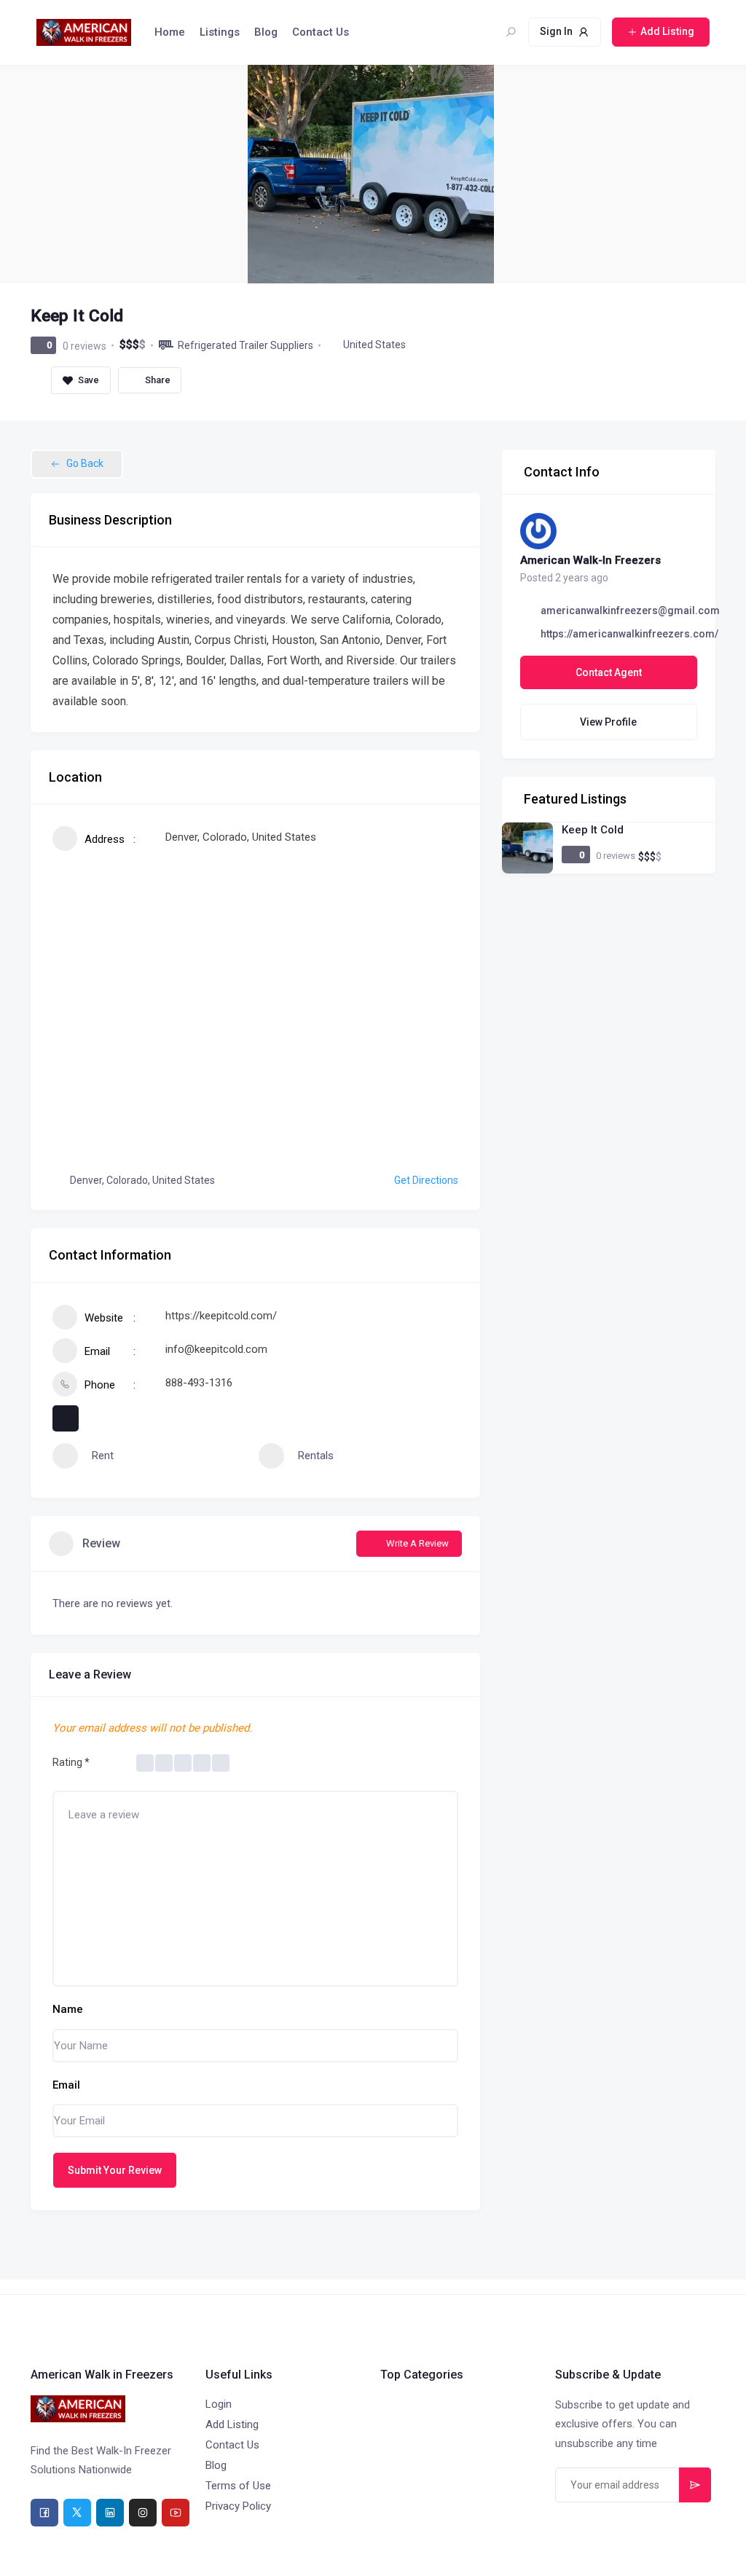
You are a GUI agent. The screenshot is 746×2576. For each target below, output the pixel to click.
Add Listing (232, 2424)
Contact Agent (609, 672)
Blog (266, 32)
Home (170, 32)
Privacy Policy (238, 2506)
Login (219, 2404)
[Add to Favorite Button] (81, 380)
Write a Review (417, 1543)
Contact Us (321, 32)
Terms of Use (238, 2486)
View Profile (608, 722)
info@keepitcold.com (216, 1349)
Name (68, 2009)
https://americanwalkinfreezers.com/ (629, 634)
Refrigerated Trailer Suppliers (246, 345)
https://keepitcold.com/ (221, 1316)
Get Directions (426, 1180)
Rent (103, 1456)
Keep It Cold (593, 830)
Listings (220, 32)
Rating (71, 1762)
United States (374, 345)
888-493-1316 (199, 1383)
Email (66, 2085)
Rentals (316, 1456)
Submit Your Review (115, 2170)
